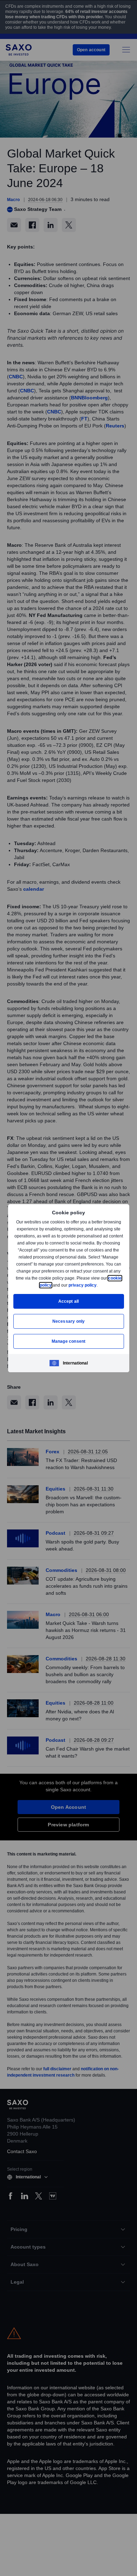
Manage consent (68, 1341)
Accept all (69, 1301)
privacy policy (99, 1285)
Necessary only (69, 1321)
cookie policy (54, 1285)
